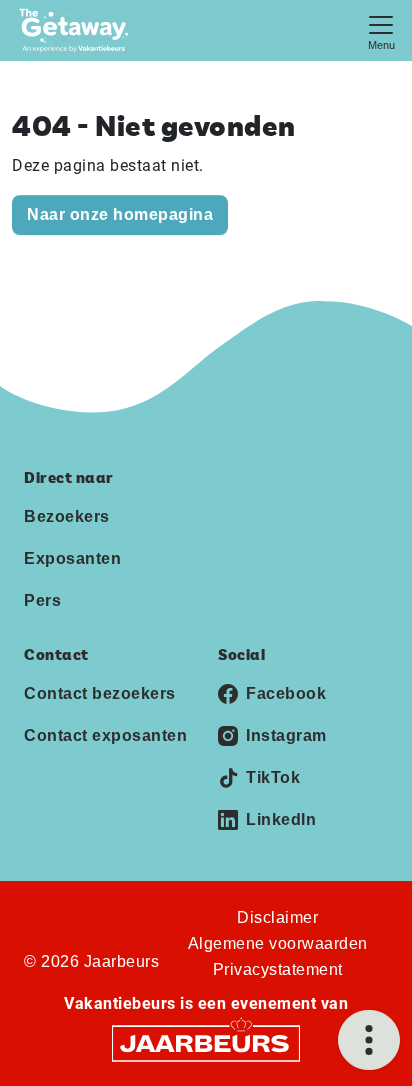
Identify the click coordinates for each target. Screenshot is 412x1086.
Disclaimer (277, 917)
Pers (42, 600)
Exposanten (72, 558)
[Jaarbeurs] (206, 1042)
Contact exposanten (105, 735)
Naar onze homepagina (120, 214)
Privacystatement (278, 969)
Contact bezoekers (100, 693)
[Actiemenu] (369, 1040)
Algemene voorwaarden (278, 943)
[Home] (79, 30)
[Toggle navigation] (381, 30)
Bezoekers (67, 516)
